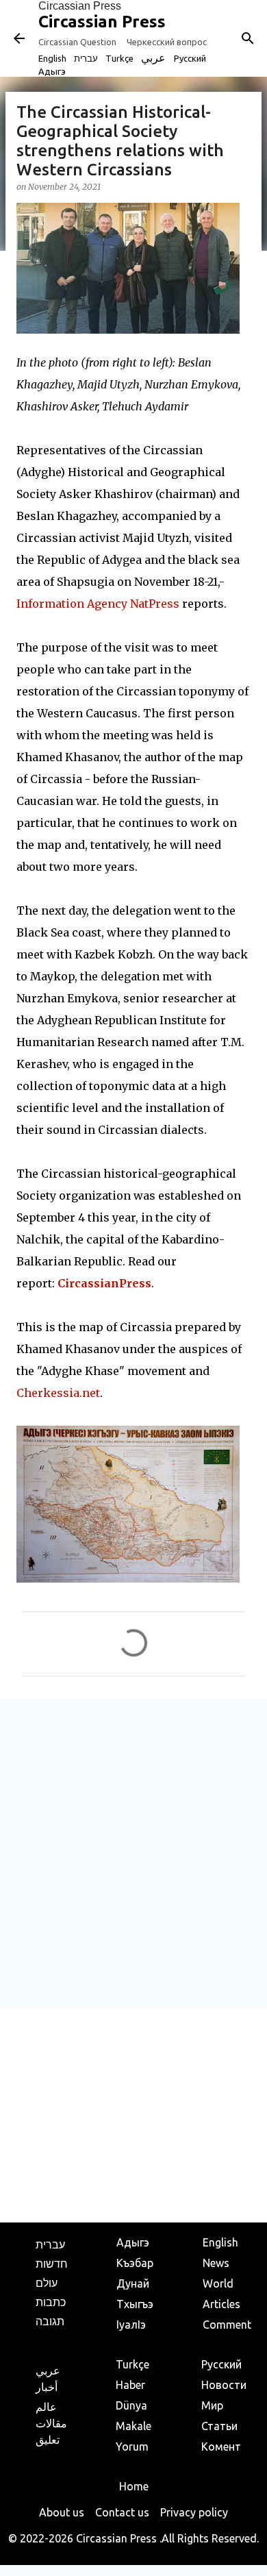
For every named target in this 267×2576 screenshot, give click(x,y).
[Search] (248, 38)
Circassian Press (80, 6)
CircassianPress (104, 1283)
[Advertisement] (133, 1853)
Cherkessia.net (58, 1393)
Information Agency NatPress (98, 604)
